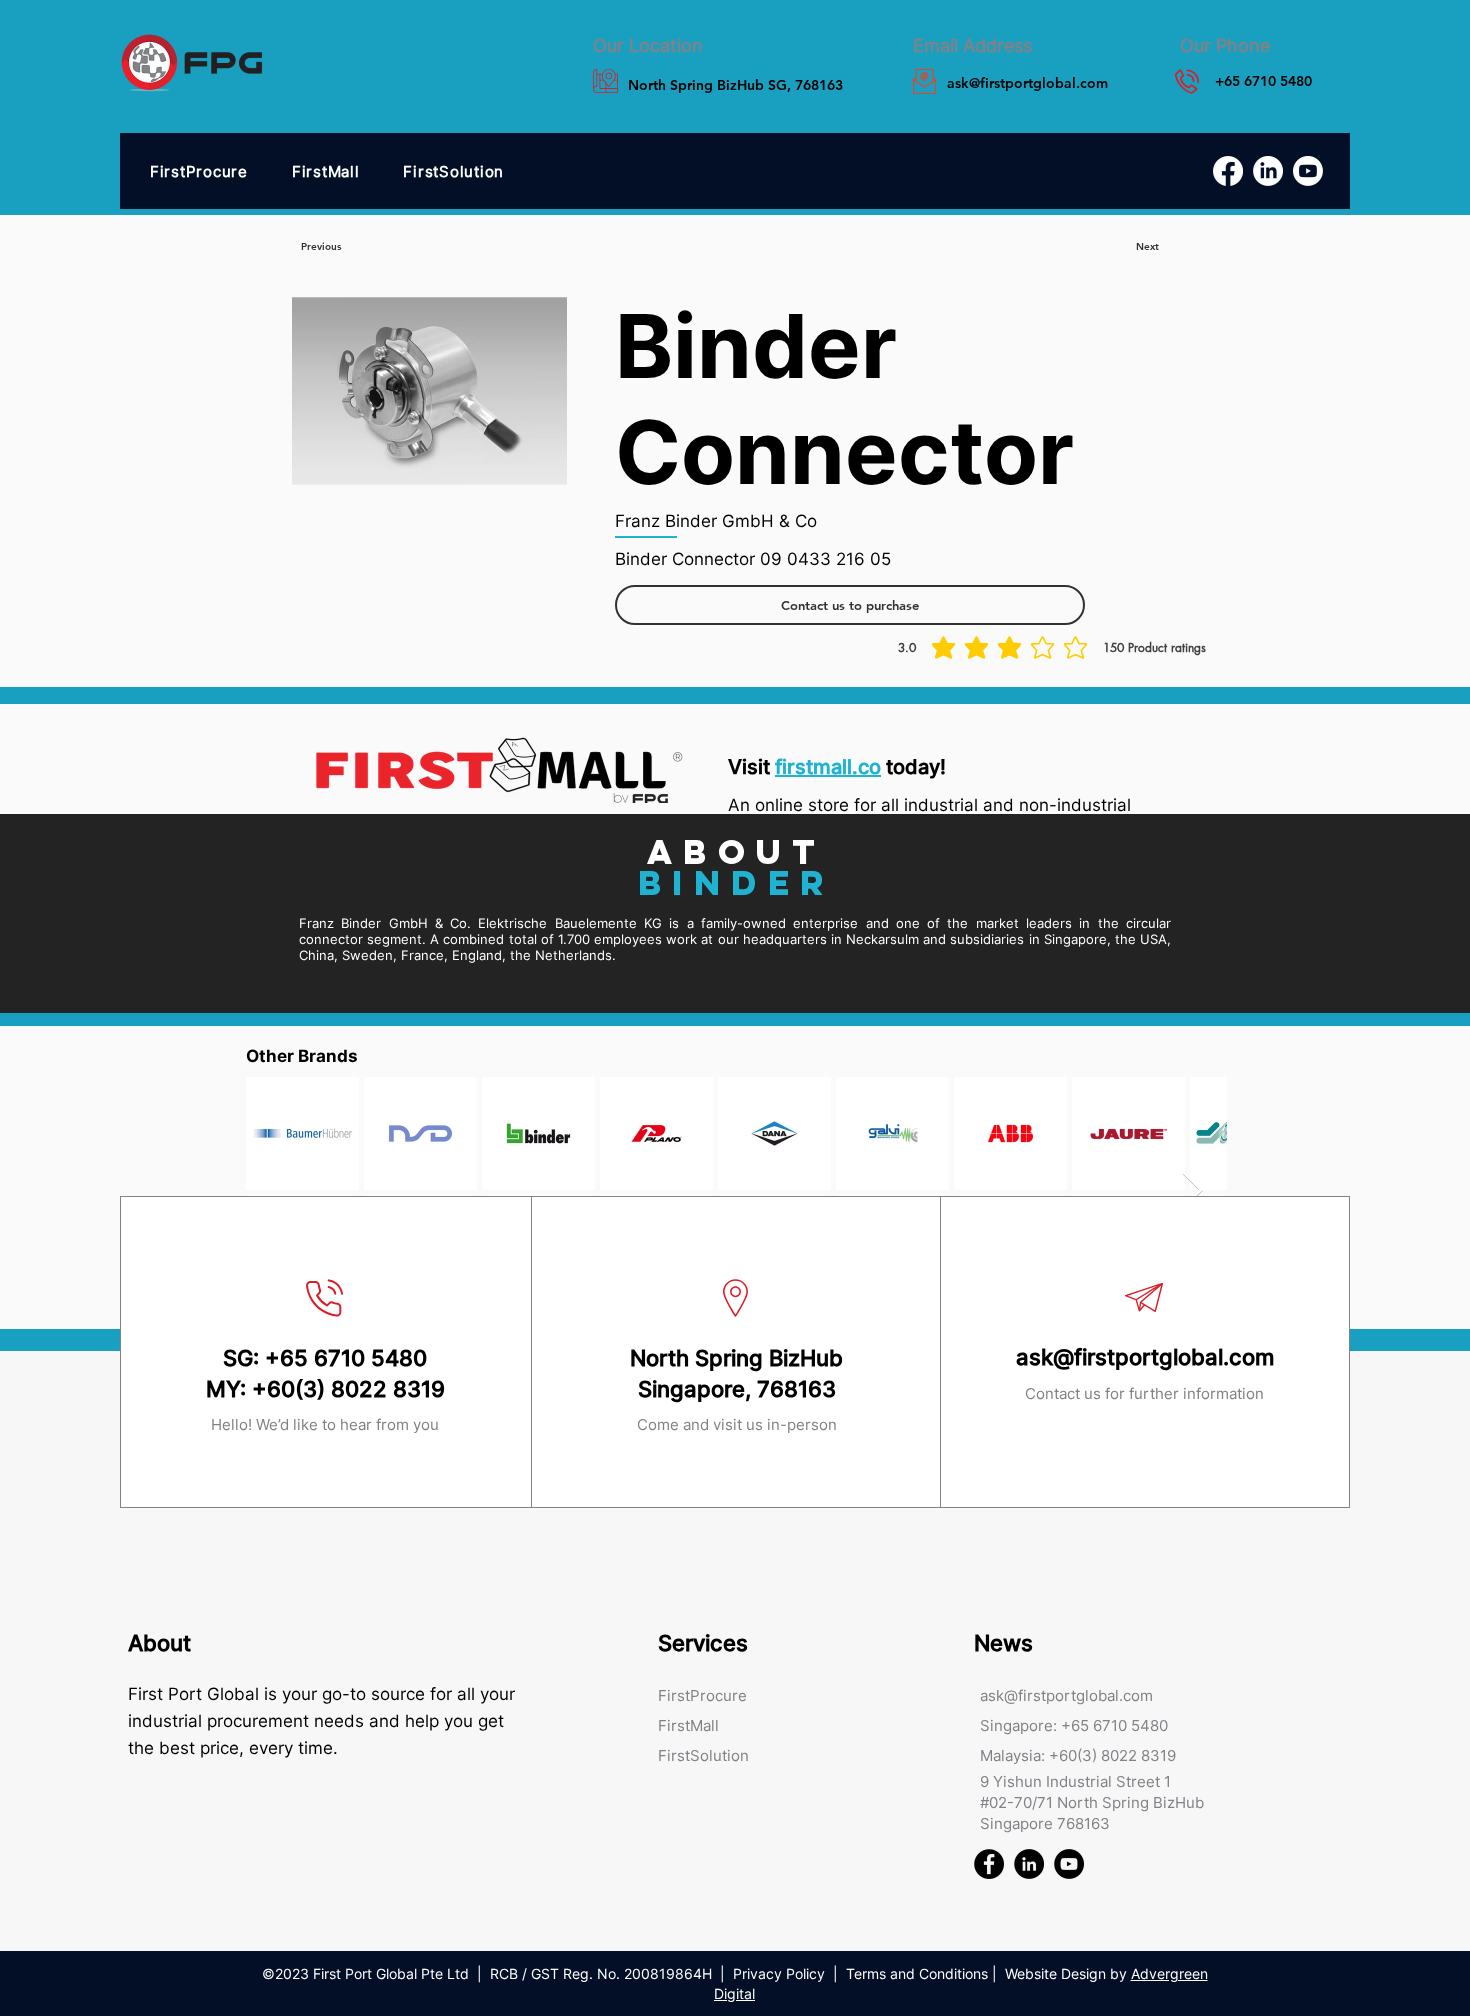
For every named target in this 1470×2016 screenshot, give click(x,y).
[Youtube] (1308, 171)
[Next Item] (1192, 1191)
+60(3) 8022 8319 (348, 1389)
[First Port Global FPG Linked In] (1029, 1864)
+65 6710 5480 (346, 1358)
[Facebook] (1228, 171)
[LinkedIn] (1268, 171)
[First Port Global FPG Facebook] (989, 1864)
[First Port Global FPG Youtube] (1069, 1864)
